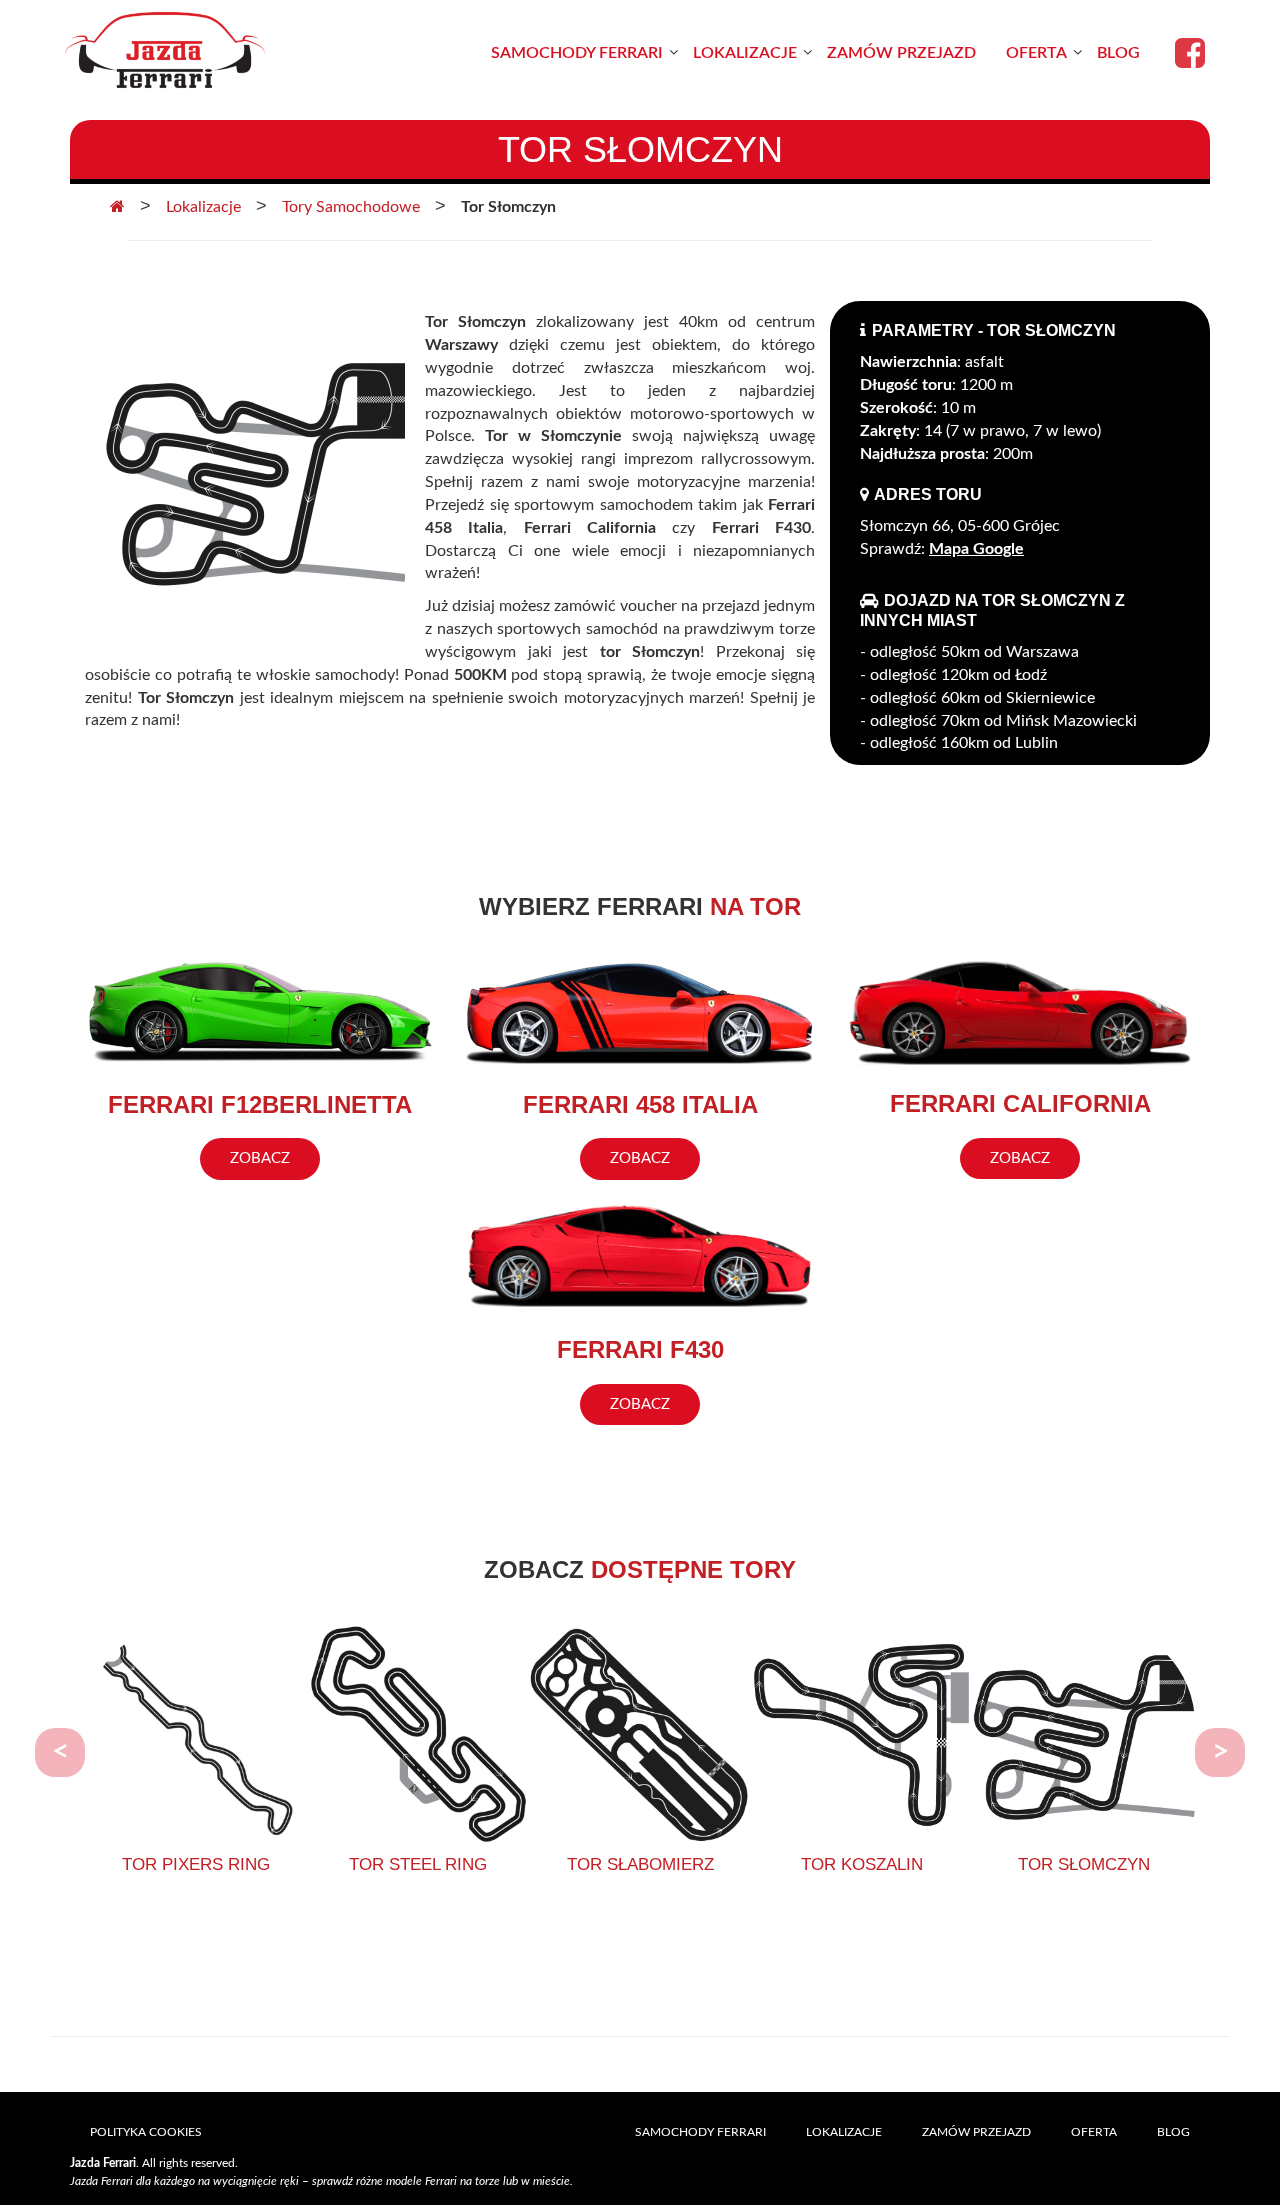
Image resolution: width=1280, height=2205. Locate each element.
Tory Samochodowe (351, 207)
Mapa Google (976, 549)
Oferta (1036, 53)
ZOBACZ (260, 1158)
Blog (1118, 53)
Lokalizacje (745, 53)
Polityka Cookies (146, 2132)
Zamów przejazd (901, 53)
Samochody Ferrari (577, 53)
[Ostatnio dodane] (117, 207)
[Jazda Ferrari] (165, 52)
